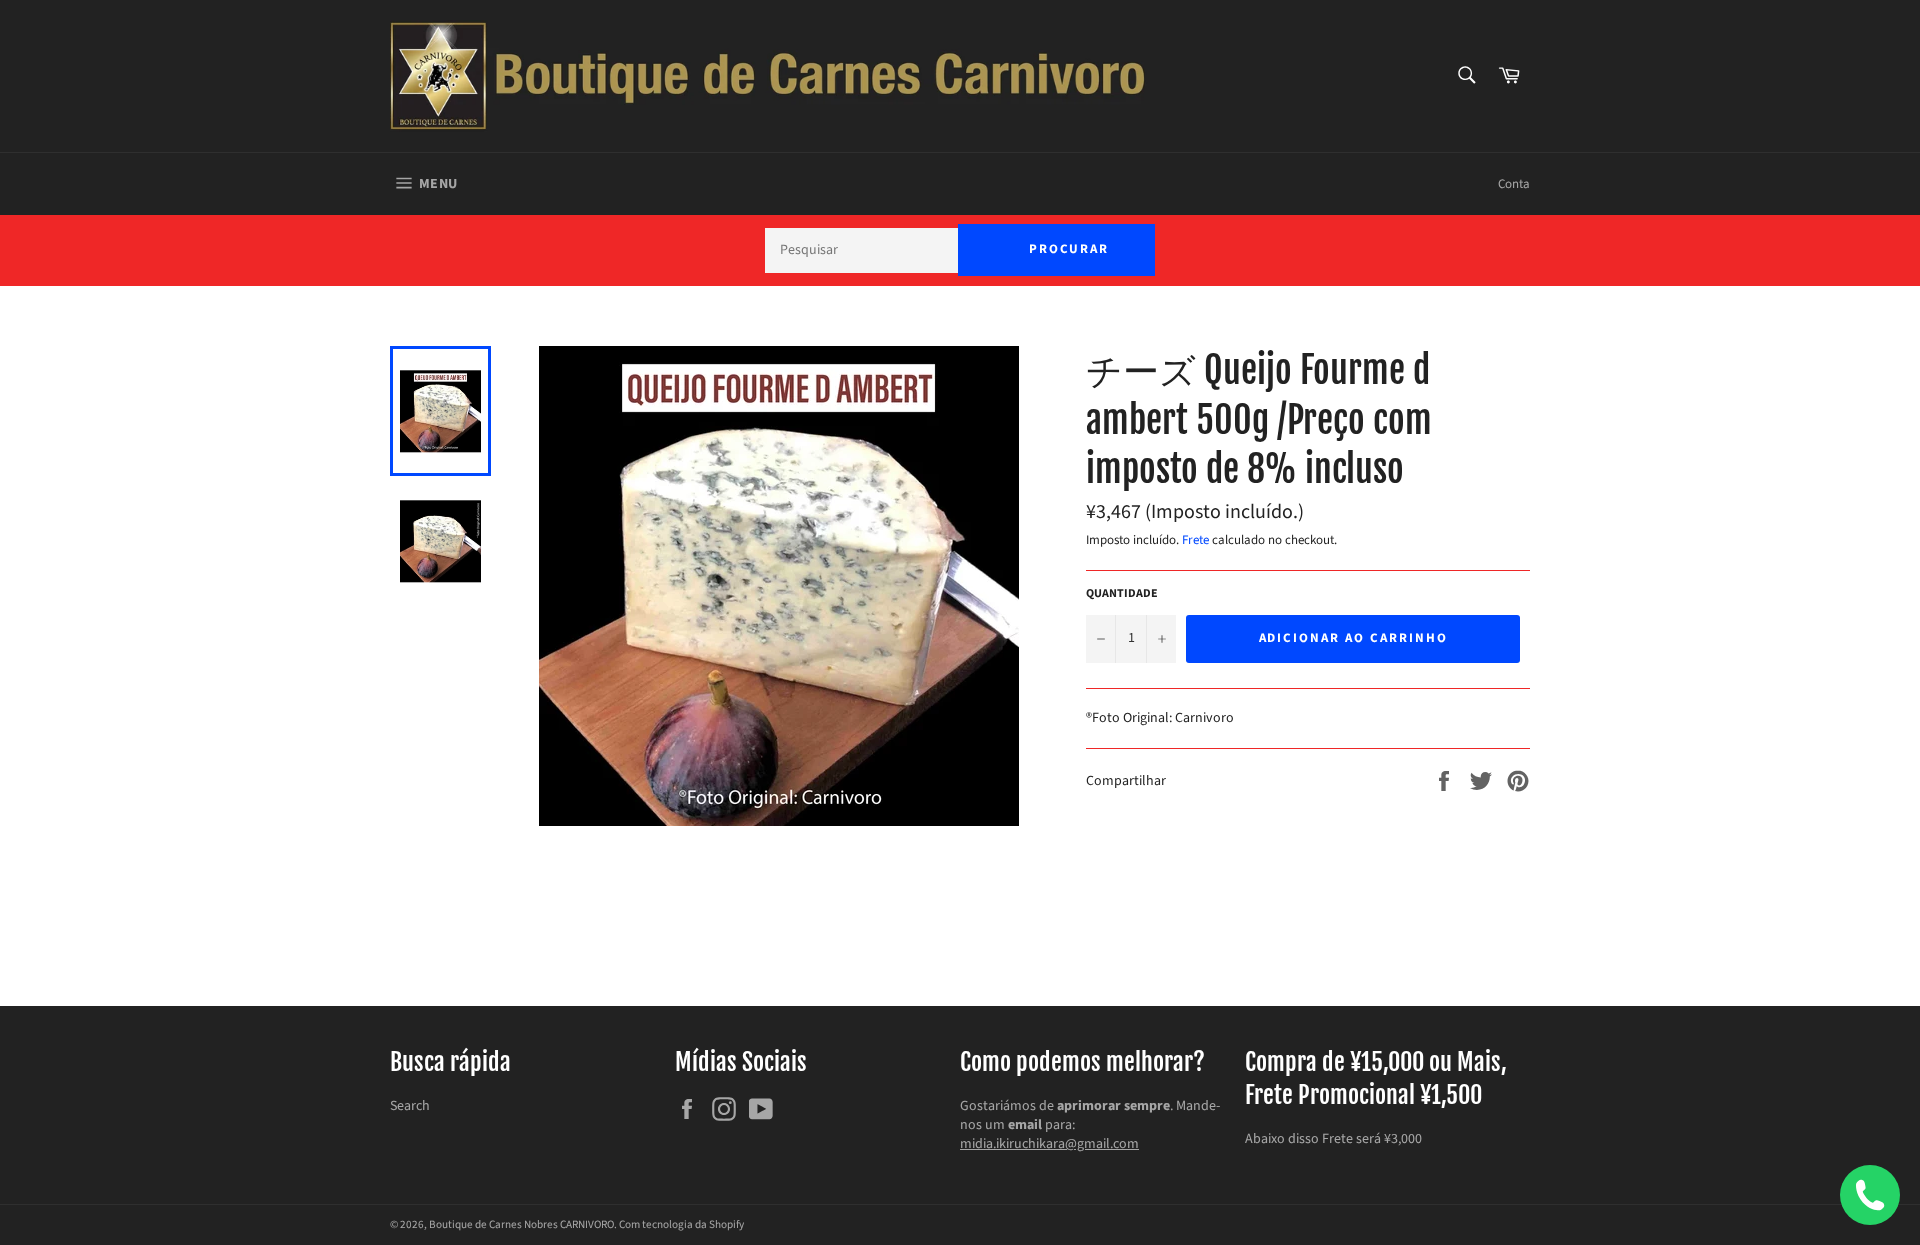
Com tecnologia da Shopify (681, 1224)
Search (410, 1106)
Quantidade (1122, 594)
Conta (1514, 184)
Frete (1195, 540)
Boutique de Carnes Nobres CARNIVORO (521, 1224)
